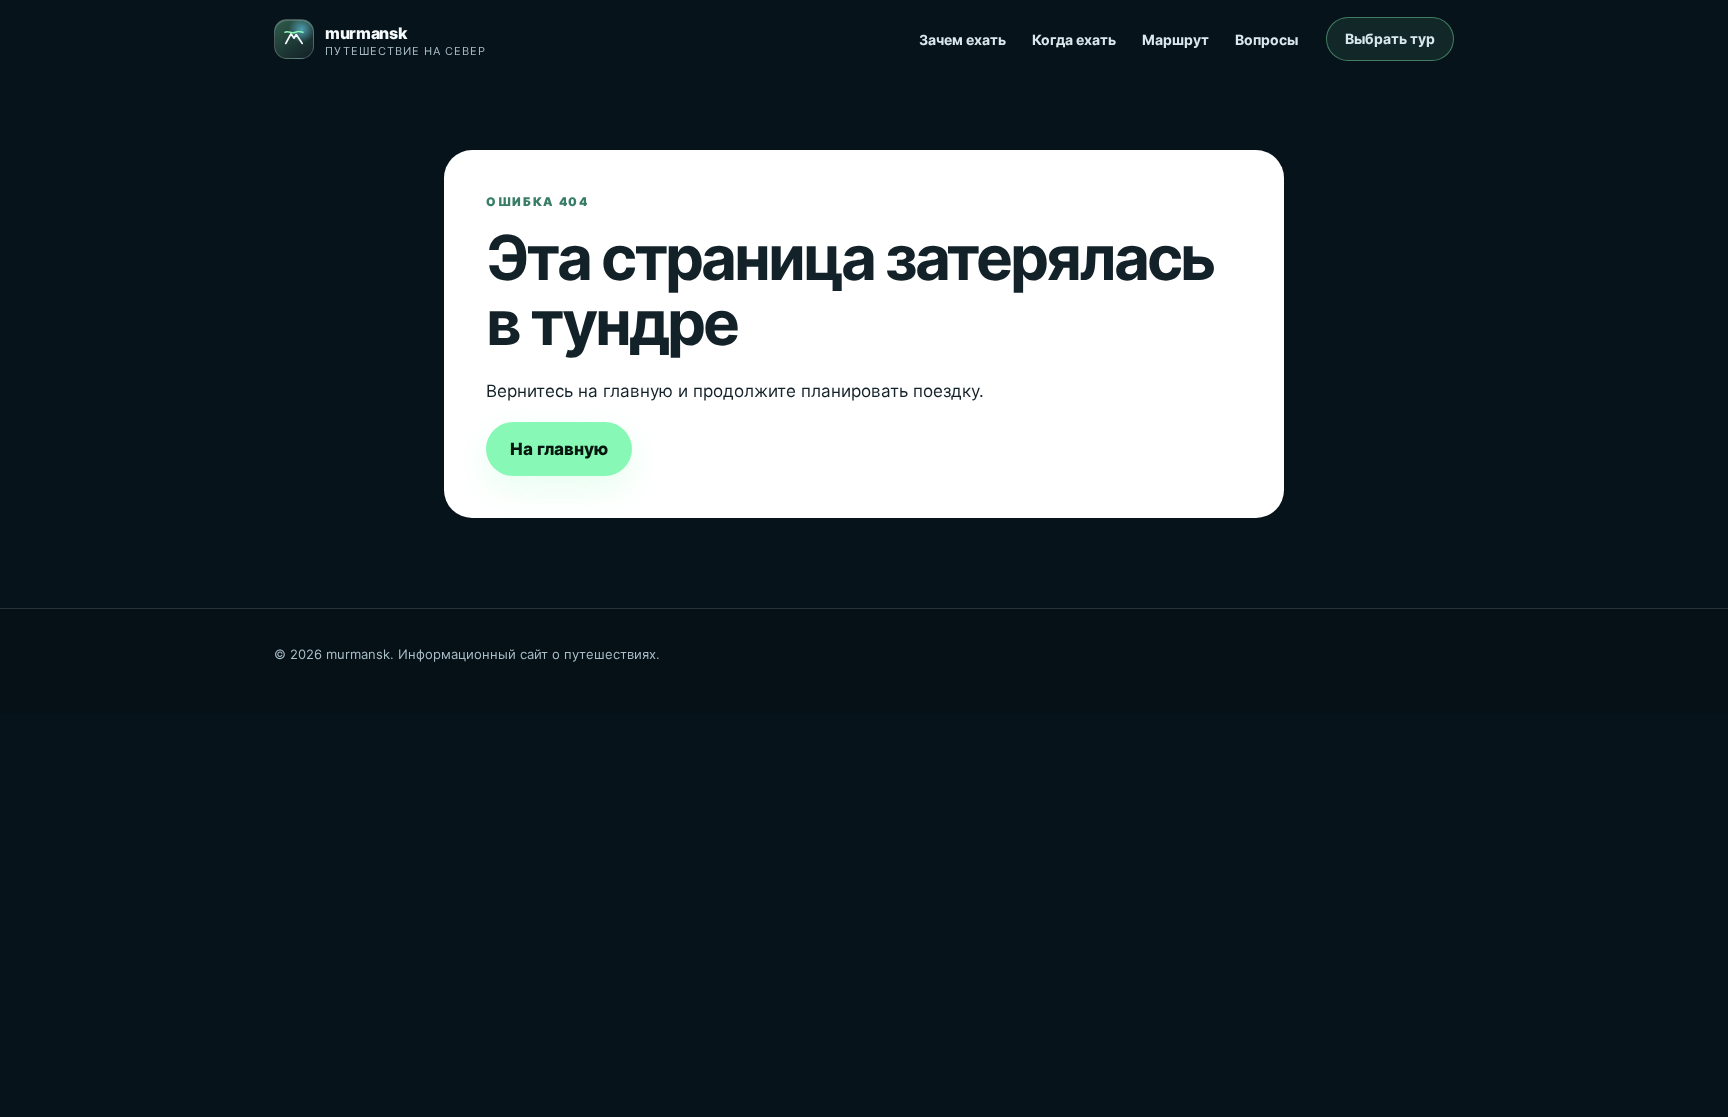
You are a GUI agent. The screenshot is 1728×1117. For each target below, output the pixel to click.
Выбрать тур (1390, 38)
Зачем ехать (962, 39)
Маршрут (1175, 39)
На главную (559, 449)
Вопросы (1266, 39)
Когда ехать (1074, 39)
